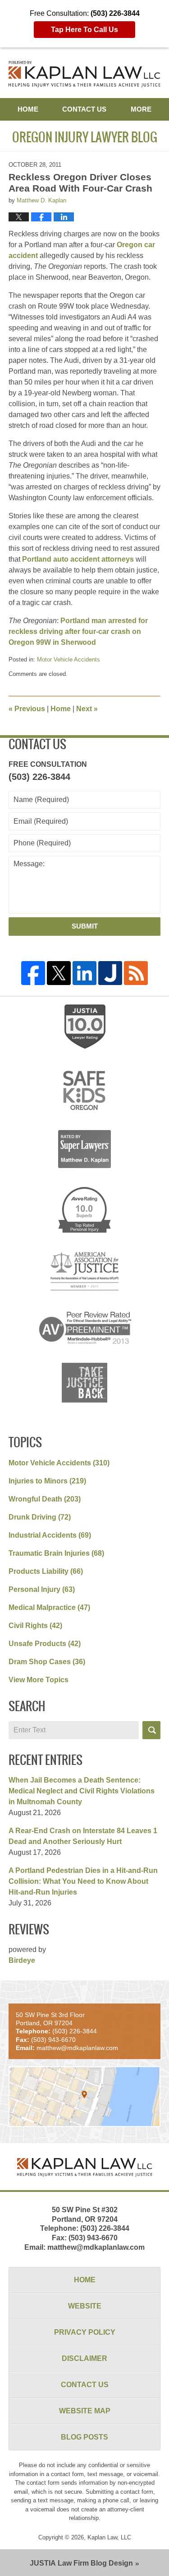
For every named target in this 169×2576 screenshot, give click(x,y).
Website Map (85, 2411)
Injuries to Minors (47, 1481)
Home (28, 109)
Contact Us (84, 109)
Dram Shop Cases (47, 1662)
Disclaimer (84, 2358)
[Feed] (136, 973)
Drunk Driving (40, 1517)
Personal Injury (42, 1589)
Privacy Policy (85, 2332)
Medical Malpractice (49, 1607)
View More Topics (39, 1680)
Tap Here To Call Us (84, 30)
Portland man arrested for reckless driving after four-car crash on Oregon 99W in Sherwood (78, 631)
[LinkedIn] (84, 973)
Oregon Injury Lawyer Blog (85, 74)
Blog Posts (84, 2437)
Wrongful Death (45, 1499)
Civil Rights (35, 1626)
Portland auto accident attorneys (78, 559)
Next (87, 709)
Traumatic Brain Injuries (56, 1553)
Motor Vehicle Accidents (69, 659)
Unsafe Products (45, 1644)
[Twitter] (59, 973)
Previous (27, 709)
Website (85, 2306)
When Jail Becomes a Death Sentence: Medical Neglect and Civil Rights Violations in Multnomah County (82, 1791)
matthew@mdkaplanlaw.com (96, 2247)
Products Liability (46, 1571)
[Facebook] (33, 973)
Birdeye (22, 1960)
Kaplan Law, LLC (109, 2537)
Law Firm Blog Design (81, 2563)
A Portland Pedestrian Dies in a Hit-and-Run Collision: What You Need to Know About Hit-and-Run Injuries (83, 1881)
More (141, 109)
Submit (85, 926)
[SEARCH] (151, 1730)
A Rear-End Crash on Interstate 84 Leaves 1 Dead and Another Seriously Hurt (83, 1836)
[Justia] (110, 973)
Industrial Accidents (50, 1535)
